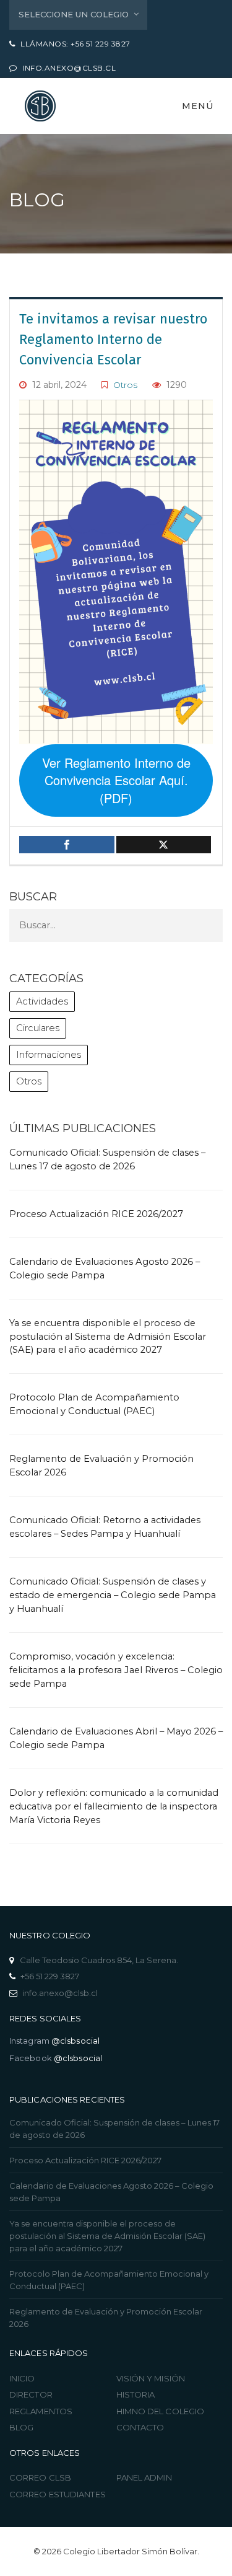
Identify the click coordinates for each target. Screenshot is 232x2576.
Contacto (140, 2427)
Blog (21, 2427)
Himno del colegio (161, 2411)
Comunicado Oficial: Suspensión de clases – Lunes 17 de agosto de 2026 (114, 2129)
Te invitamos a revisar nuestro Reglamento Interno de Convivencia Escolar (113, 339)
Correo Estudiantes (58, 2494)
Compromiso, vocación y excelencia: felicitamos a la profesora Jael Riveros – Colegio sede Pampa (116, 1670)
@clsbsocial (75, 2041)
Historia (136, 2394)
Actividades (42, 1001)
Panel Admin (144, 2477)
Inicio (22, 2378)
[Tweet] (164, 845)
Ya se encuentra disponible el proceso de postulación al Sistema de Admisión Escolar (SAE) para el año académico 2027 (108, 1337)
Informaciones (49, 1055)
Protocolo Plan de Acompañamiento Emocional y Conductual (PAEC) (109, 2280)
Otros (125, 385)
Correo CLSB (40, 2477)
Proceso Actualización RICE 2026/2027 (96, 1214)
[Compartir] (67, 845)
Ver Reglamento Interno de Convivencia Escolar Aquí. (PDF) (116, 780)
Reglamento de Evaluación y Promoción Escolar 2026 (106, 2318)
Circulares (38, 1028)
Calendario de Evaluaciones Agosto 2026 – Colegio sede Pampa (111, 2192)
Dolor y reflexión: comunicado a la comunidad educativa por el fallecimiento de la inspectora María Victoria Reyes (114, 1806)
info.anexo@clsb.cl (60, 1993)
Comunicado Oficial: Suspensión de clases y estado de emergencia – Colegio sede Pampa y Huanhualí (113, 1595)
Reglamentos (41, 2411)
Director (31, 2394)
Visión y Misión (151, 2378)
